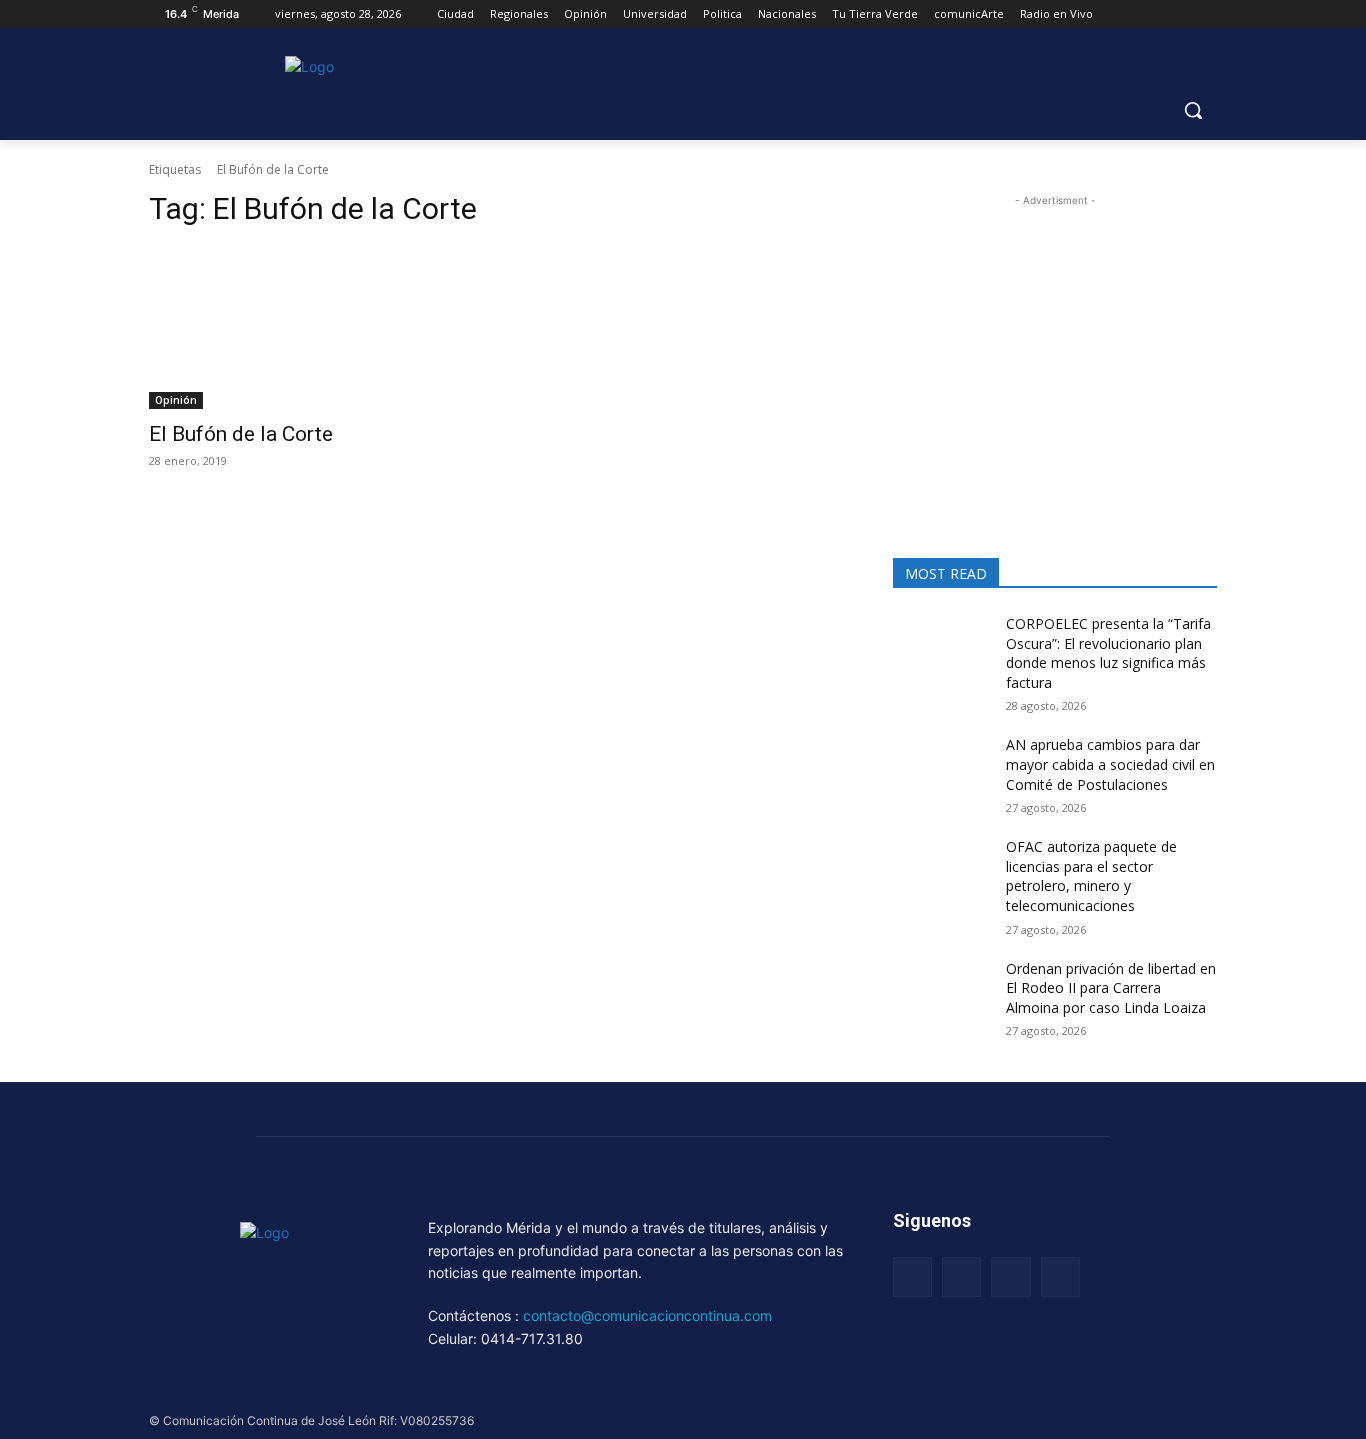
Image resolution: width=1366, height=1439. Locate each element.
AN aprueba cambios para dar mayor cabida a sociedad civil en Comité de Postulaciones (1110, 764)
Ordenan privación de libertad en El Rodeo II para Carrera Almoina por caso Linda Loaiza (1111, 988)
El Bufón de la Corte (241, 434)
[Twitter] (1010, 1276)
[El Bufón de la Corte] (311, 328)
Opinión (176, 400)
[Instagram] (961, 1276)
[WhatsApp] (1060, 1276)
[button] (1193, 110)
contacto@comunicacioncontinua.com (647, 1315)
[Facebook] (912, 1276)
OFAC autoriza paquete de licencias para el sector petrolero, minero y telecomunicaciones (1091, 876)
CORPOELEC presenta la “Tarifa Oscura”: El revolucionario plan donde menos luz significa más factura (1108, 653)
